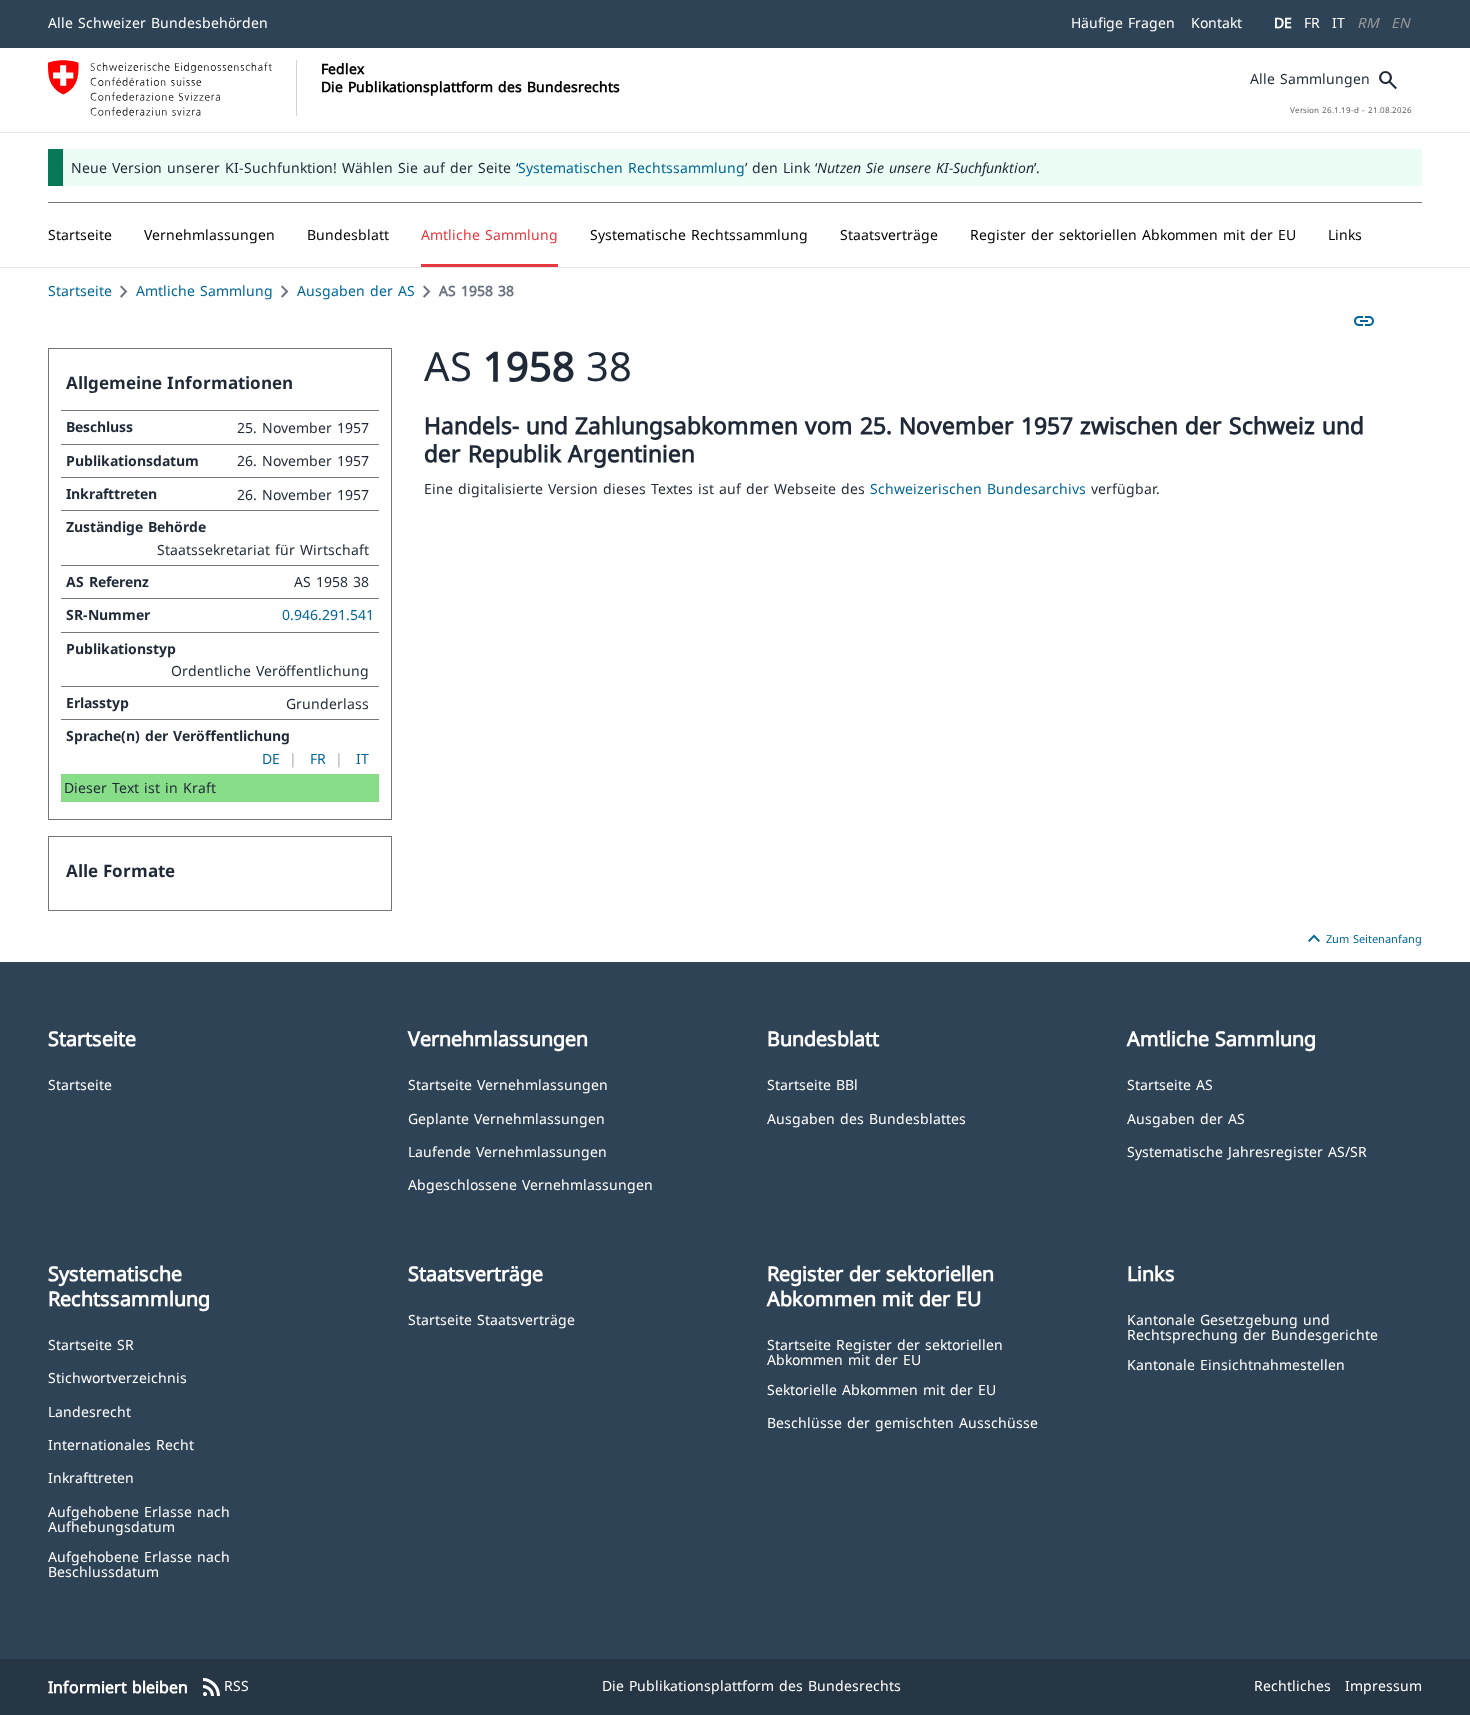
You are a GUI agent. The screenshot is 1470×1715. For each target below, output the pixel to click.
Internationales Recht (121, 1443)
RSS (224, 1687)
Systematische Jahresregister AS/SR (1247, 1150)
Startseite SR (91, 1343)
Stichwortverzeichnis (117, 1376)
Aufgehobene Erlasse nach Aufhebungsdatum (139, 1518)
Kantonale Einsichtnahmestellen (1236, 1363)
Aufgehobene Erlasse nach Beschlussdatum (139, 1563)
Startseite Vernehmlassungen (508, 1083)
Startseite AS (1170, 1083)
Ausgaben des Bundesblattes (866, 1117)
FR (1312, 22)
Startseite (80, 290)
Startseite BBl (812, 1083)
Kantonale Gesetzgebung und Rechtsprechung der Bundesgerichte (1252, 1326)
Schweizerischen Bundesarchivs (980, 488)
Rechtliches (1292, 1685)
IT (1338, 22)
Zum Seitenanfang (1362, 939)
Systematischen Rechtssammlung (631, 167)
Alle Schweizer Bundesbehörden (158, 22)
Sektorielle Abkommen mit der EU (881, 1388)
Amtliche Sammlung (204, 290)
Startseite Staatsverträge (491, 1318)
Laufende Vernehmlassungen (507, 1150)
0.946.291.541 (328, 614)
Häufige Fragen (1123, 22)
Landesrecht (89, 1410)
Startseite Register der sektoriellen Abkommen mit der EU (885, 1351)
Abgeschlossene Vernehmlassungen (530, 1183)
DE (1283, 22)
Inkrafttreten (91, 1476)
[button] (209, 235)
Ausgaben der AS (356, 290)
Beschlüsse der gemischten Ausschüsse (902, 1421)
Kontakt (1216, 22)
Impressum (1383, 1685)
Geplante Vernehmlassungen (506, 1117)
